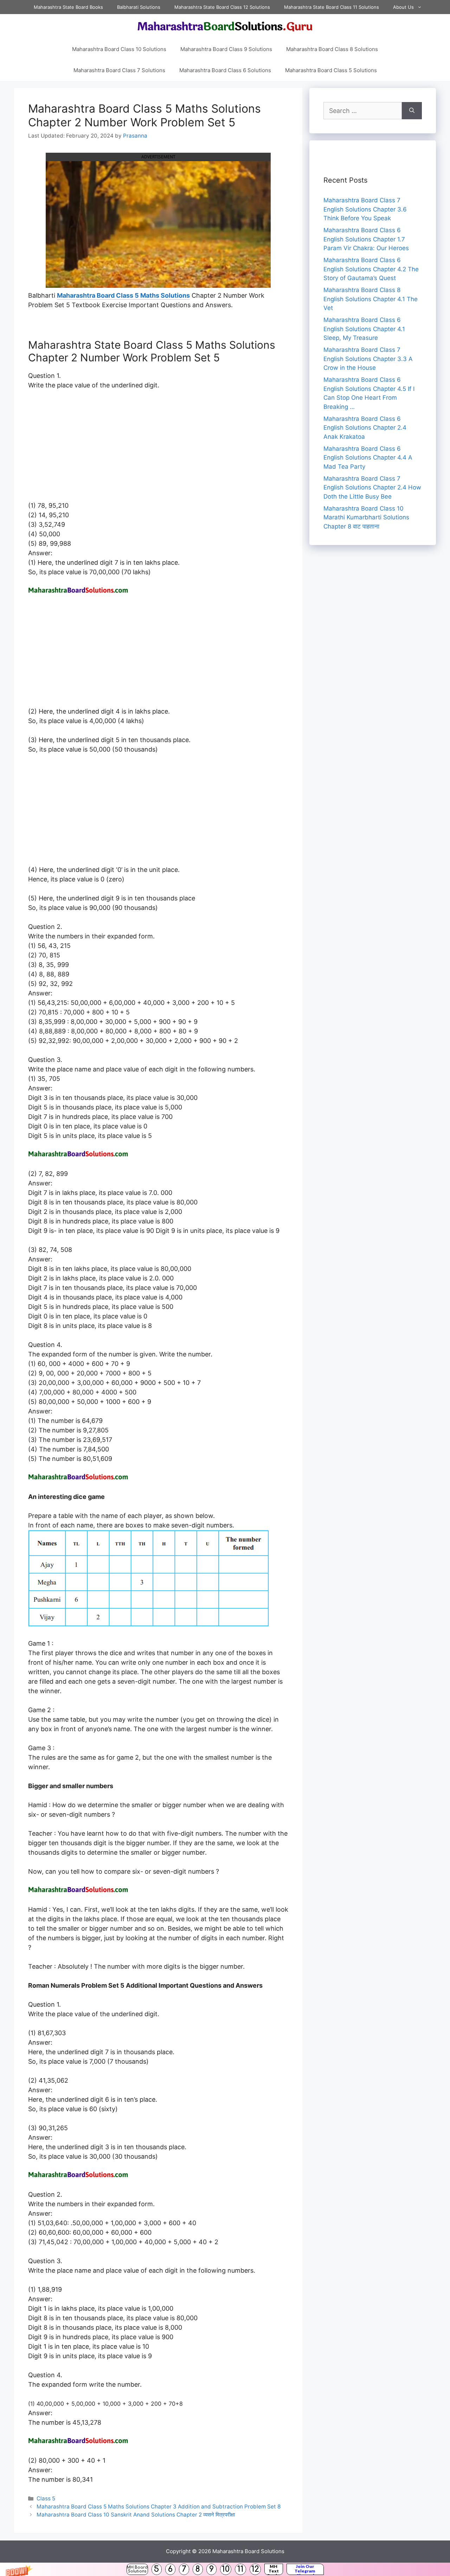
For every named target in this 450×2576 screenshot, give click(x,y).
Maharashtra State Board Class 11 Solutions (332, 7)
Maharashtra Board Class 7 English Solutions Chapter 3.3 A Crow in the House (368, 359)
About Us (403, 7)
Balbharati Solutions (139, 7)
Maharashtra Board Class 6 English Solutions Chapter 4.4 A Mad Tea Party (368, 458)
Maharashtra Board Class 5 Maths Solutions (123, 295)
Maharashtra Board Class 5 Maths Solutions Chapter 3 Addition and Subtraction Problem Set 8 (159, 2507)
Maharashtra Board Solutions (248, 2551)
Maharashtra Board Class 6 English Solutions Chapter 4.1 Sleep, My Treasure (364, 329)
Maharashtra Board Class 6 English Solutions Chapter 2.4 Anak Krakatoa (365, 428)
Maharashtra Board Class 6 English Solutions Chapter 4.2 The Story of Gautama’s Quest (371, 269)
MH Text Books (274, 2569)
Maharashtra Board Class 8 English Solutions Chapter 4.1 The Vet (371, 299)
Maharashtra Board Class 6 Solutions (225, 70)
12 (255, 2569)
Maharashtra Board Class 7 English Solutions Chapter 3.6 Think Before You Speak (365, 209)
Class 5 (46, 2498)
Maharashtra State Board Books (68, 7)
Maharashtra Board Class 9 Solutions (226, 49)
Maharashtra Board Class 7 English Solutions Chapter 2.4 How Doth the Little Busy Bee (372, 488)
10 (226, 2569)
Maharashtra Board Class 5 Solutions (331, 70)
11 (240, 2569)
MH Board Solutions (137, 2569)
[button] (225, 2569)
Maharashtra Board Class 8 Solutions (332, 49)
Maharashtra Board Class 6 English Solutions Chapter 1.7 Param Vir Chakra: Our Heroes (366, 239)
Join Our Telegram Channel (305, 2569)
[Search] (412, 111)
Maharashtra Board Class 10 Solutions (119, 49)
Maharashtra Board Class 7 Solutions (119, 70)
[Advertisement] (158, 449)
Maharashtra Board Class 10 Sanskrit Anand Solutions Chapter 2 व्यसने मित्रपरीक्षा (136, 2515)
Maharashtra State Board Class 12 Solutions (222, 7)
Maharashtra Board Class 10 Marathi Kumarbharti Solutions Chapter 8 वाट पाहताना (366, 517)
